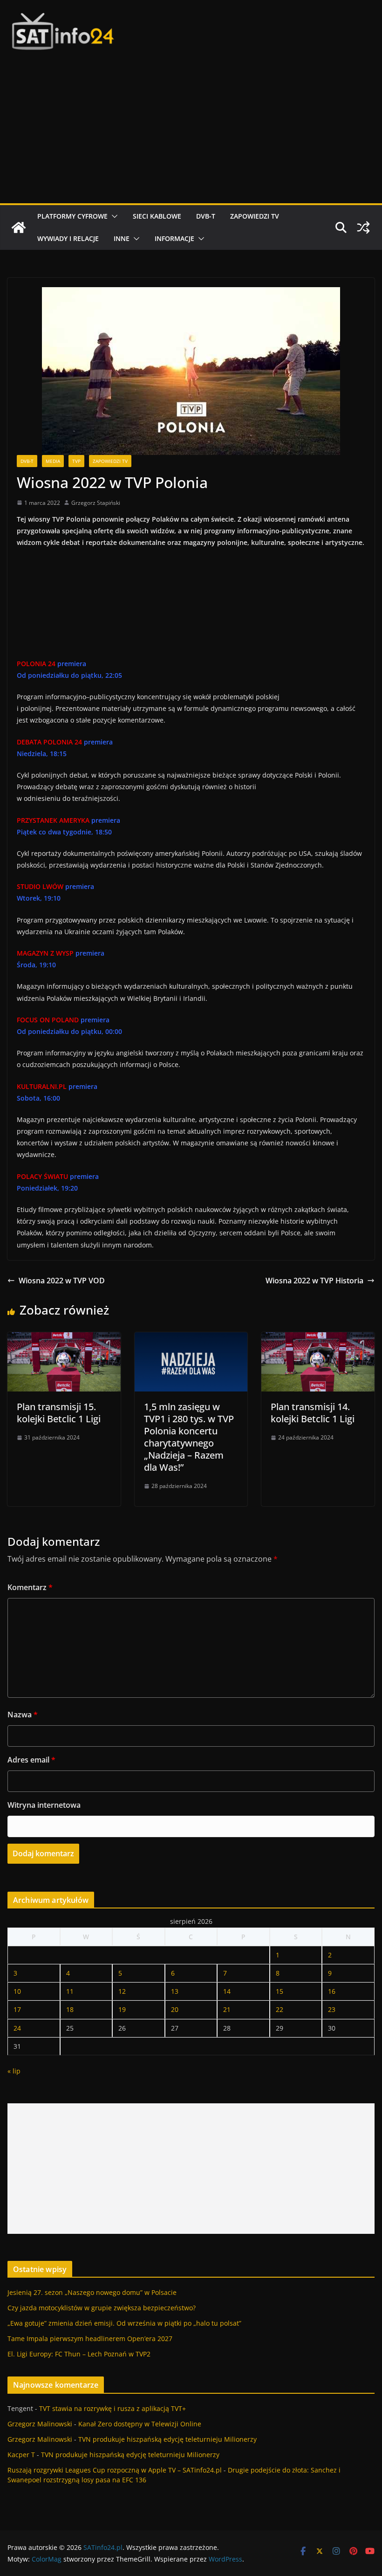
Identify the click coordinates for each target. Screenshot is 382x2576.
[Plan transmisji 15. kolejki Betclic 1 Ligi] (64, 1339)
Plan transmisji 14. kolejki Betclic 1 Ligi (313, 1413)
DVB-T (206, 216)
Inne (122, 238)
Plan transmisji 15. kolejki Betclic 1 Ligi (59, 1413)
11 (70, 1991)
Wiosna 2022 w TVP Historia (314, 1281)
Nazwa (23, 1715)
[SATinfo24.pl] (19, 227)
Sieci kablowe (157, 216)
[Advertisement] (191, 133)
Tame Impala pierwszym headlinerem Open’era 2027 (90, 2338)
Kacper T (21, 2455)
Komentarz (30, 1587)
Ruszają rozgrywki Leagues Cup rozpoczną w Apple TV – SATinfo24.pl (115, 2470)
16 (332, 1991)
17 (17, 2009)
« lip (14, 2071)
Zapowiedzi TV (255, 216)
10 (17, 1991)
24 (17, 2028)
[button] (113, 216)
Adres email (31, 1760)
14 (227, 1991)
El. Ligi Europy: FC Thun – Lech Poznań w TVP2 (79, 2354)
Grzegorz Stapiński (96, 503)
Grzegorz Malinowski (40, 2424)
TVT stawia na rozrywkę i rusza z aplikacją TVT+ (113, 2408)
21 (227, 2009)
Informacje (174, 238)
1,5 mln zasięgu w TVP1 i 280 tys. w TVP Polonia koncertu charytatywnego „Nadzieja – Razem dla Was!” (189, 1437)
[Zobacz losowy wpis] (363, 227)
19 (122, 2009)
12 (122, 1991)
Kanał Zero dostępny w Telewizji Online (140, 2424)
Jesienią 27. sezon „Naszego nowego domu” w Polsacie (92, 2292)
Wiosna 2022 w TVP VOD (62, 1281)
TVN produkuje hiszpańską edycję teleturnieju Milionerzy (167, 2439)
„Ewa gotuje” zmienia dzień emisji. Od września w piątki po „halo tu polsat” (124, 2323)
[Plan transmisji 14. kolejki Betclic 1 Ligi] (318, 1339)
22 (280, 2009)
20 (175, 2009)
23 (332, 2009)
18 (70, 2009)
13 (175, 1991)
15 (280, 1991)
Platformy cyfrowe (72, 216)
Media (53, 461)
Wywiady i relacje (68, 238)
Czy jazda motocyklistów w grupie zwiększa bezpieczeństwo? (102, 2308)
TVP (76, 461)
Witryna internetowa (44, 1805)
